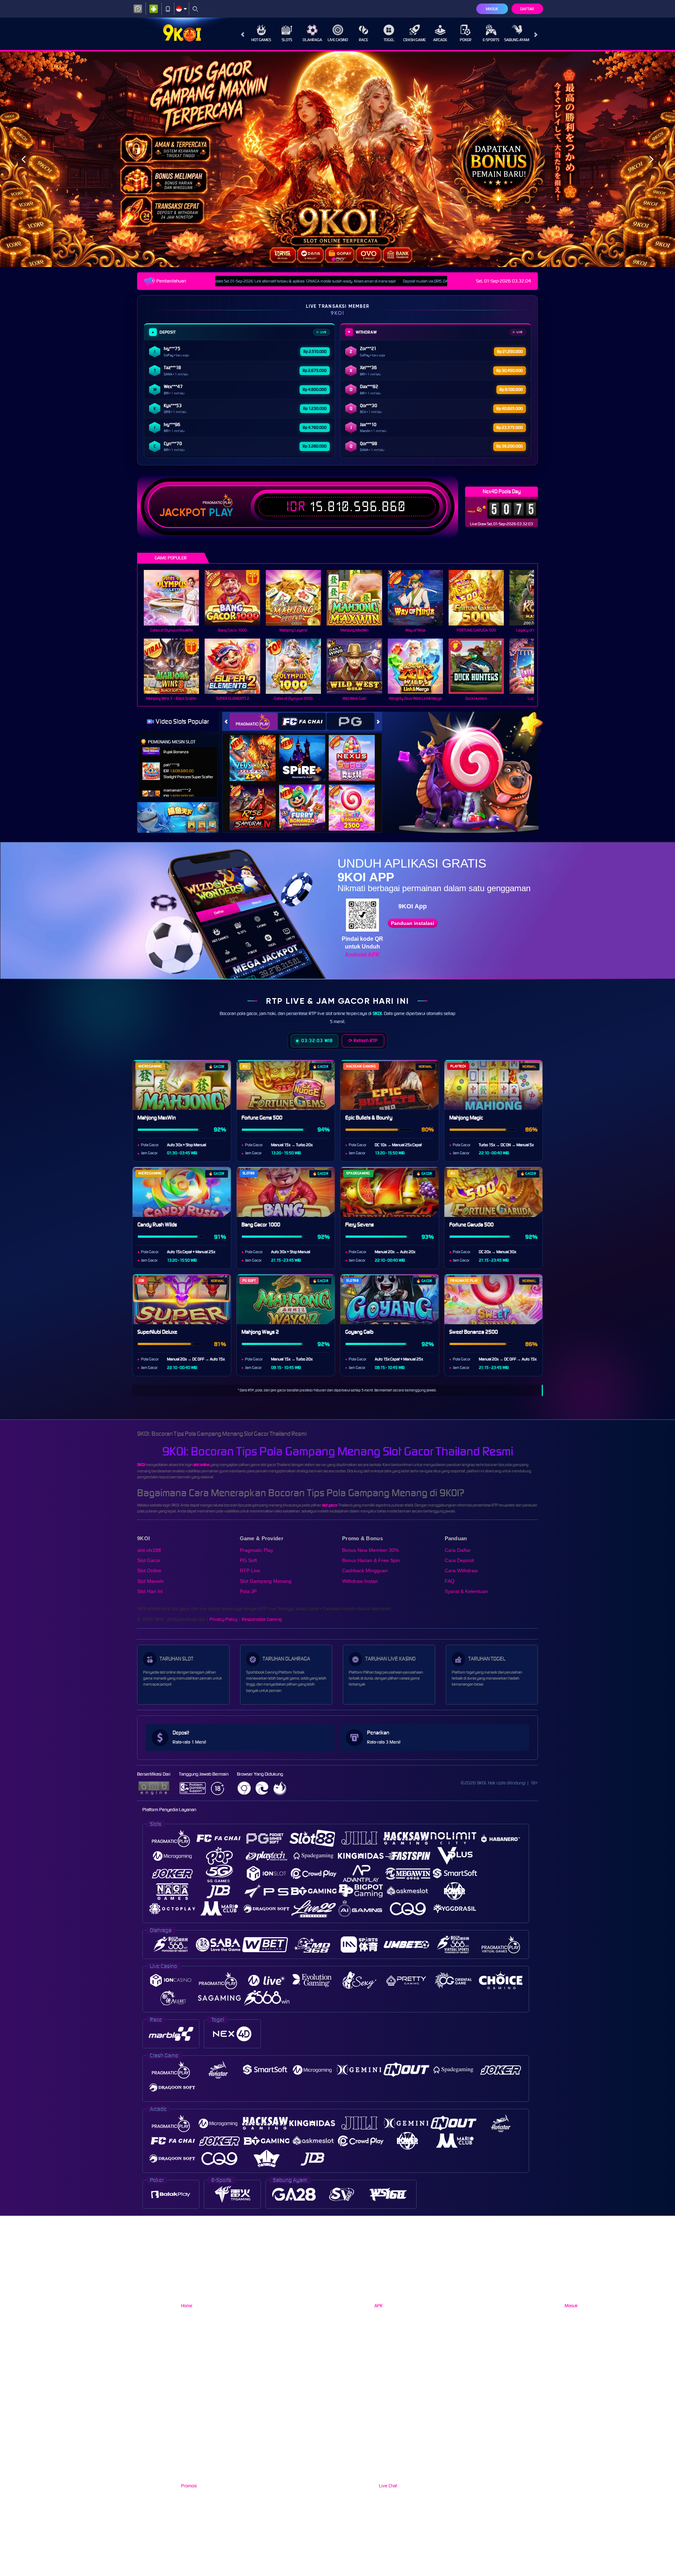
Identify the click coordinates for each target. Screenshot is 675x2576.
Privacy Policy (223, 1619)
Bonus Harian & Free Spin (371, 1560)
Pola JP (248, 1591)
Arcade (440, 40)
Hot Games (261, 40)
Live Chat (387, 2486)
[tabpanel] (337, 159)
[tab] (253, 721)
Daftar (527, 9)
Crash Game (414, 40)
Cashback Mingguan (365, 1571)
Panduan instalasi (413, 923)
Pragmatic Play (256, 1550)
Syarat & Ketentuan (466, 1591)
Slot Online (149, 1571)
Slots (287, 40)
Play (221, 513)
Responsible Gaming (262, 1619)
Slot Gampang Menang (266, 1581)
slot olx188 (149, 1550)
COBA (257, 751)
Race (364, 40)
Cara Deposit (459, 1560)
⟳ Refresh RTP (363, 1040)
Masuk (492, 9)
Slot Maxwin (150, 1581)
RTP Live (250, 1571)
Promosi (189, 2486)
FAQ (450, 1581)
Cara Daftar (458, 1550)
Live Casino (338, 40)
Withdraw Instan (360, 1581)
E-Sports (491, 40)
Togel (389, 40)
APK (378, 2306)
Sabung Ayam (517, 40)
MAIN (176, 598)
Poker (466, 40)
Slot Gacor (149, 1560)
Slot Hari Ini (150, 1591)
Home (187, 2306)
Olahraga (312, 40)
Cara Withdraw (461, 1571)
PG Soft (248, 1560)
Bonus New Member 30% (370, 1550)
